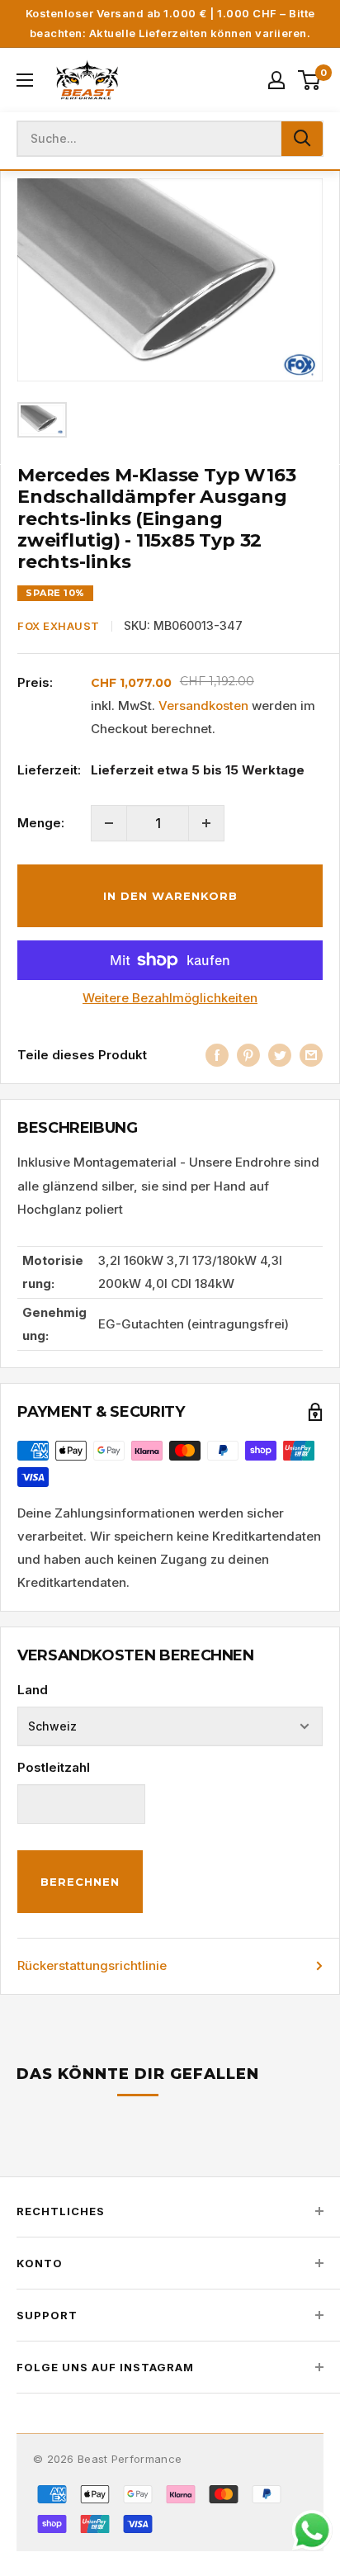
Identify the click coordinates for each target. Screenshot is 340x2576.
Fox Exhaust (59, 626)
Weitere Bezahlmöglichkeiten (170, 998)
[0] (310, 80)
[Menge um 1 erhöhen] (206, 823)
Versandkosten (203, 706)
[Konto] (276, 80)
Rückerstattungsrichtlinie (92, 1965)
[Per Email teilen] (311, 1055)
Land (33, 1690)
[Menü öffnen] (25, 80)
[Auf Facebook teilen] (217, 1055)
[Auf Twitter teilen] (280, 1055)
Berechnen (80, 1882)
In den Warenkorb (170, 896)
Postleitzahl (54, 1767)
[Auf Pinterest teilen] (248, 1055)
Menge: (41, 823)
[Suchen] (302, 139)
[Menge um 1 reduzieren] (109, 823)
